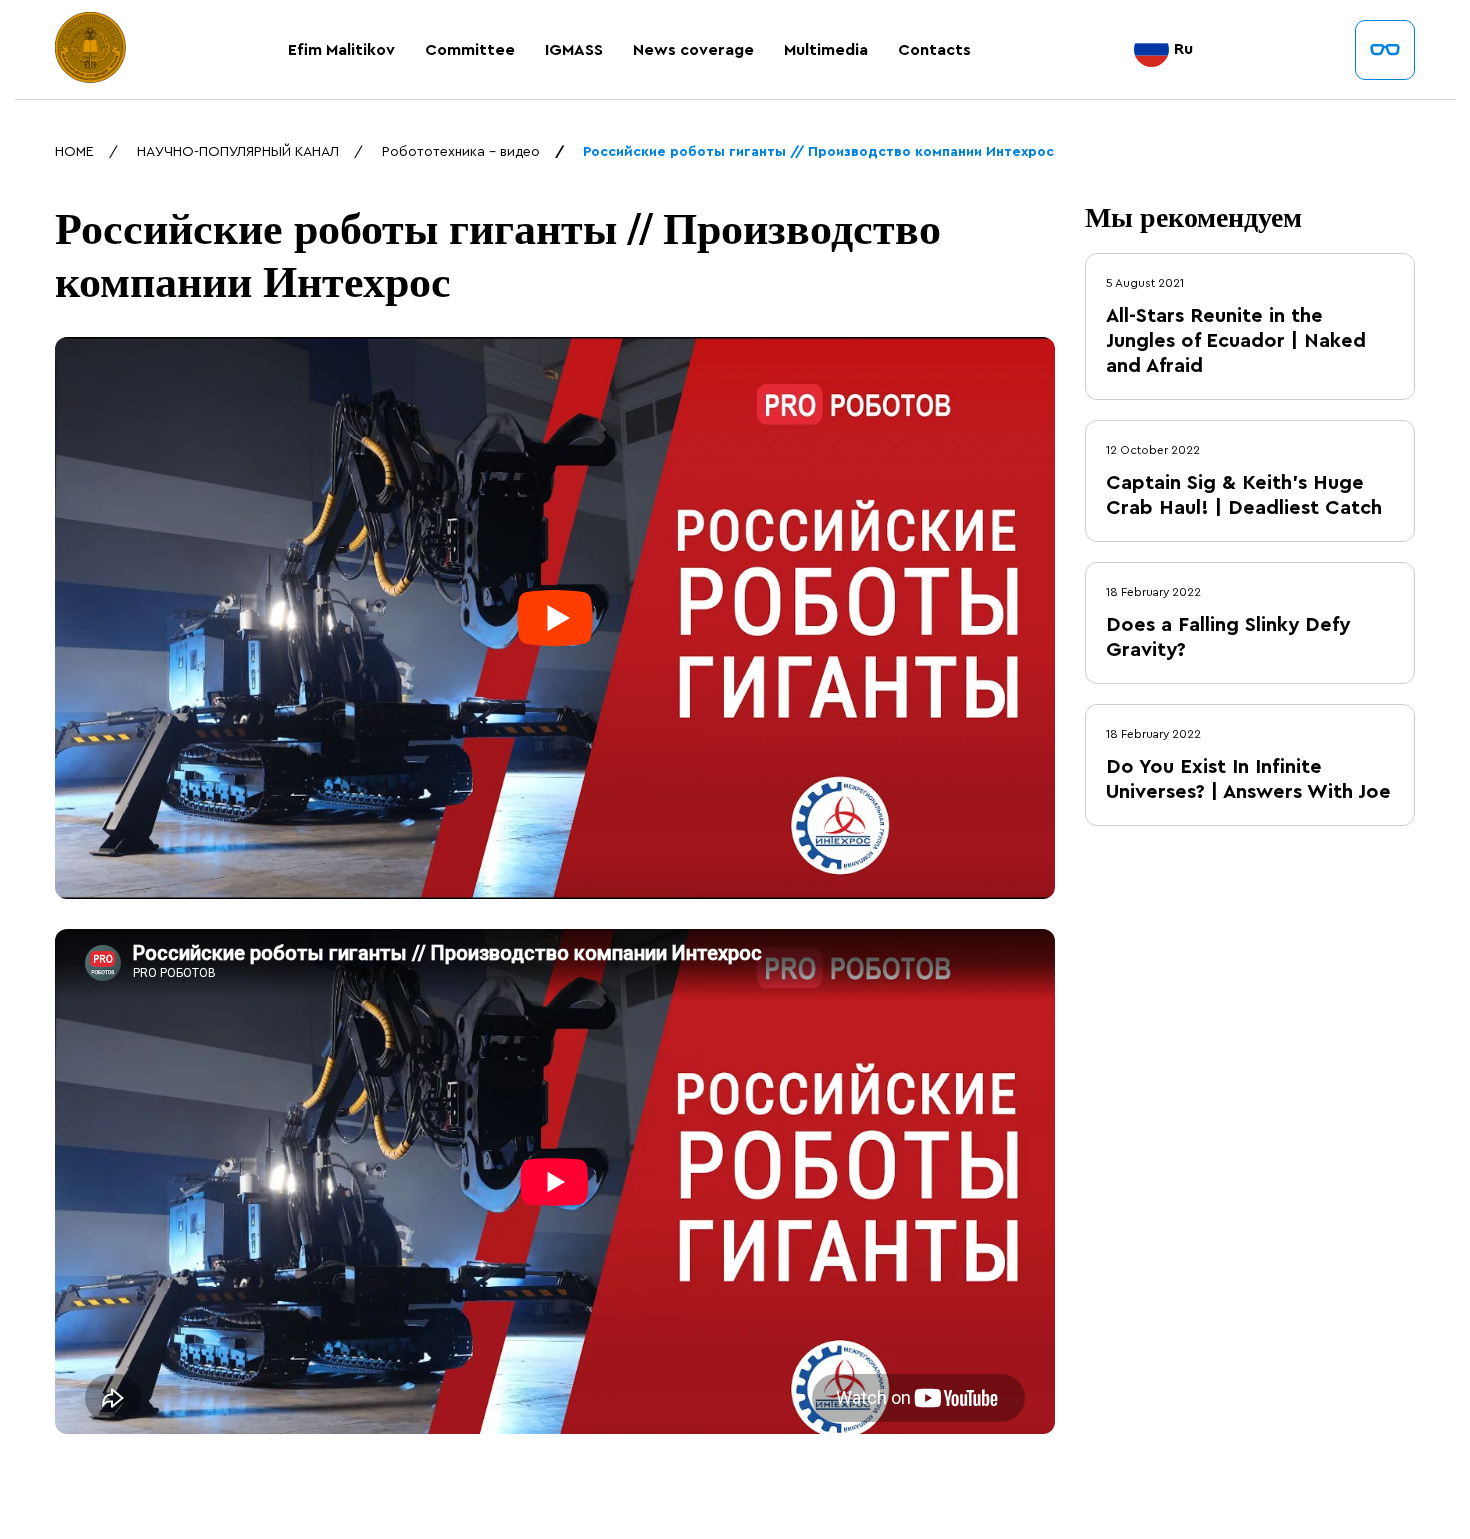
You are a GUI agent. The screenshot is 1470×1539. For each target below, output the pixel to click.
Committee (470, 50)
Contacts (934, 50)
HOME (74, 152)
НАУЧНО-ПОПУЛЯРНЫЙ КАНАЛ (238, 152)
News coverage (693, 50)
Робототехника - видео (461, 152)
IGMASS (574, 50)
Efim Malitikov (341, 50)
